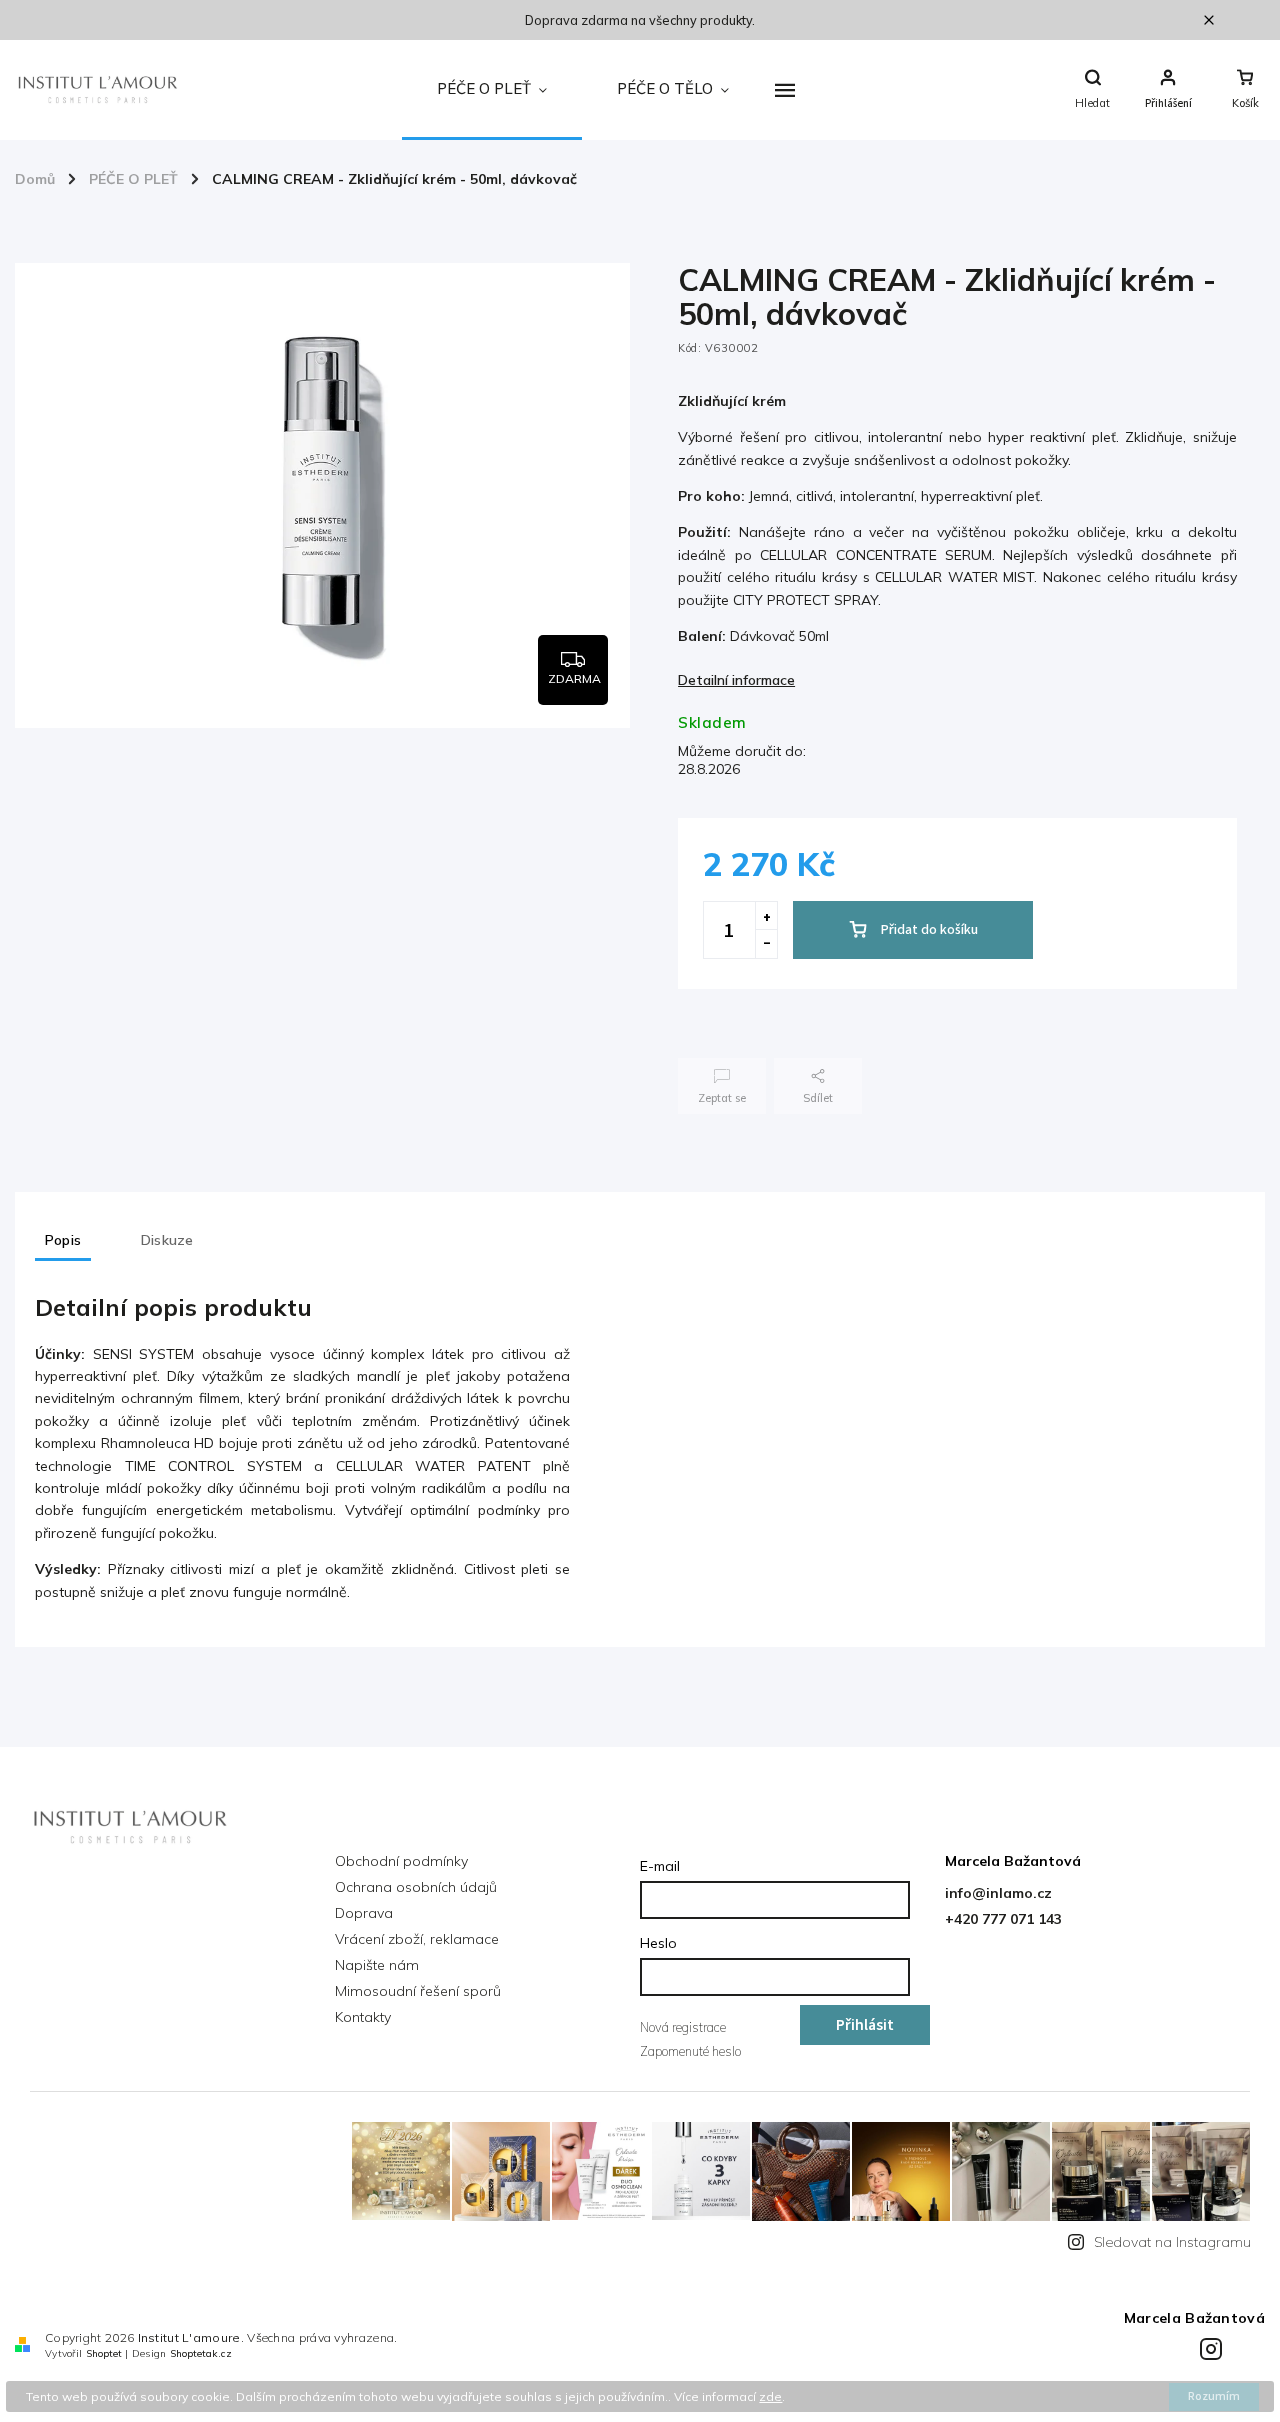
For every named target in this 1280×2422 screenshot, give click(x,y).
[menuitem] (492, 90)
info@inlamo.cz (998, 1893)
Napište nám (377, 1965)
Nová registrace (683, 2027)
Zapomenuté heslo (690, 2051)
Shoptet (104, 2353)
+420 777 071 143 (1003, 1919)
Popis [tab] (63, 1240)
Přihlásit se (865, 2029)
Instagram (1214, 2346)
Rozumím (1214, 2396)
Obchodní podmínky (401, 1861)
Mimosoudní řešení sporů (418, 1991)
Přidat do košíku (929, 930)
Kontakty (363, 2017)
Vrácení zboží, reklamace (417, 1939)
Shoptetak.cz (201, 2353)
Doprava (364, 1913)
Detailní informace (736, 680)
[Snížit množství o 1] (766, 944)
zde (770, 2396)
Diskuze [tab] (167, 1240)
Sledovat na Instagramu (1172, 2242)
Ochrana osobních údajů (416, 1887)
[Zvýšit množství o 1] (766, 916)
